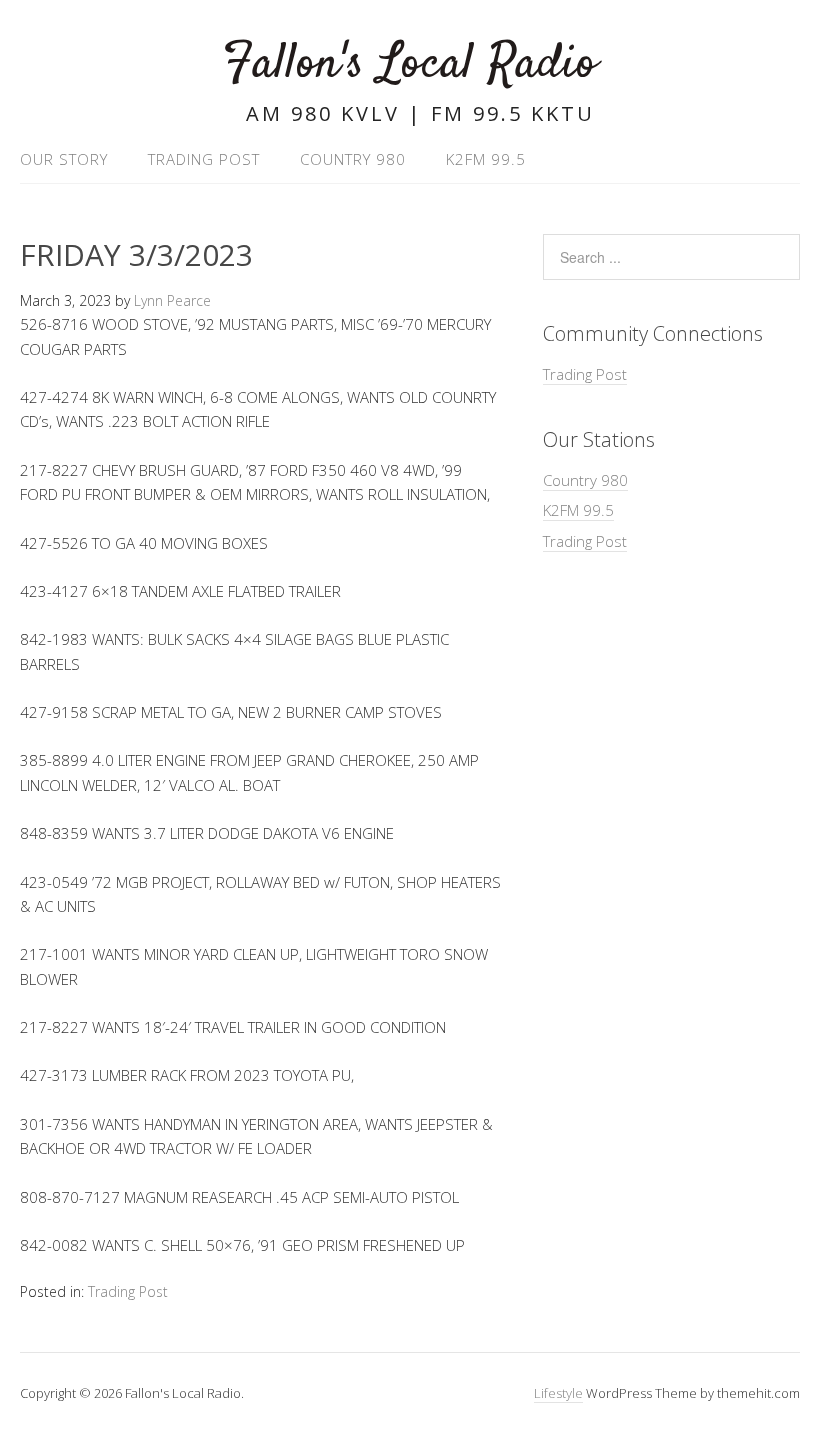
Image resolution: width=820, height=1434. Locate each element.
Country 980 (353, 159)
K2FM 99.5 (486, 159)
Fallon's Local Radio (410, 64)
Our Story (64, 159)
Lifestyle (558, 1393)
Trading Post (204, 159)
